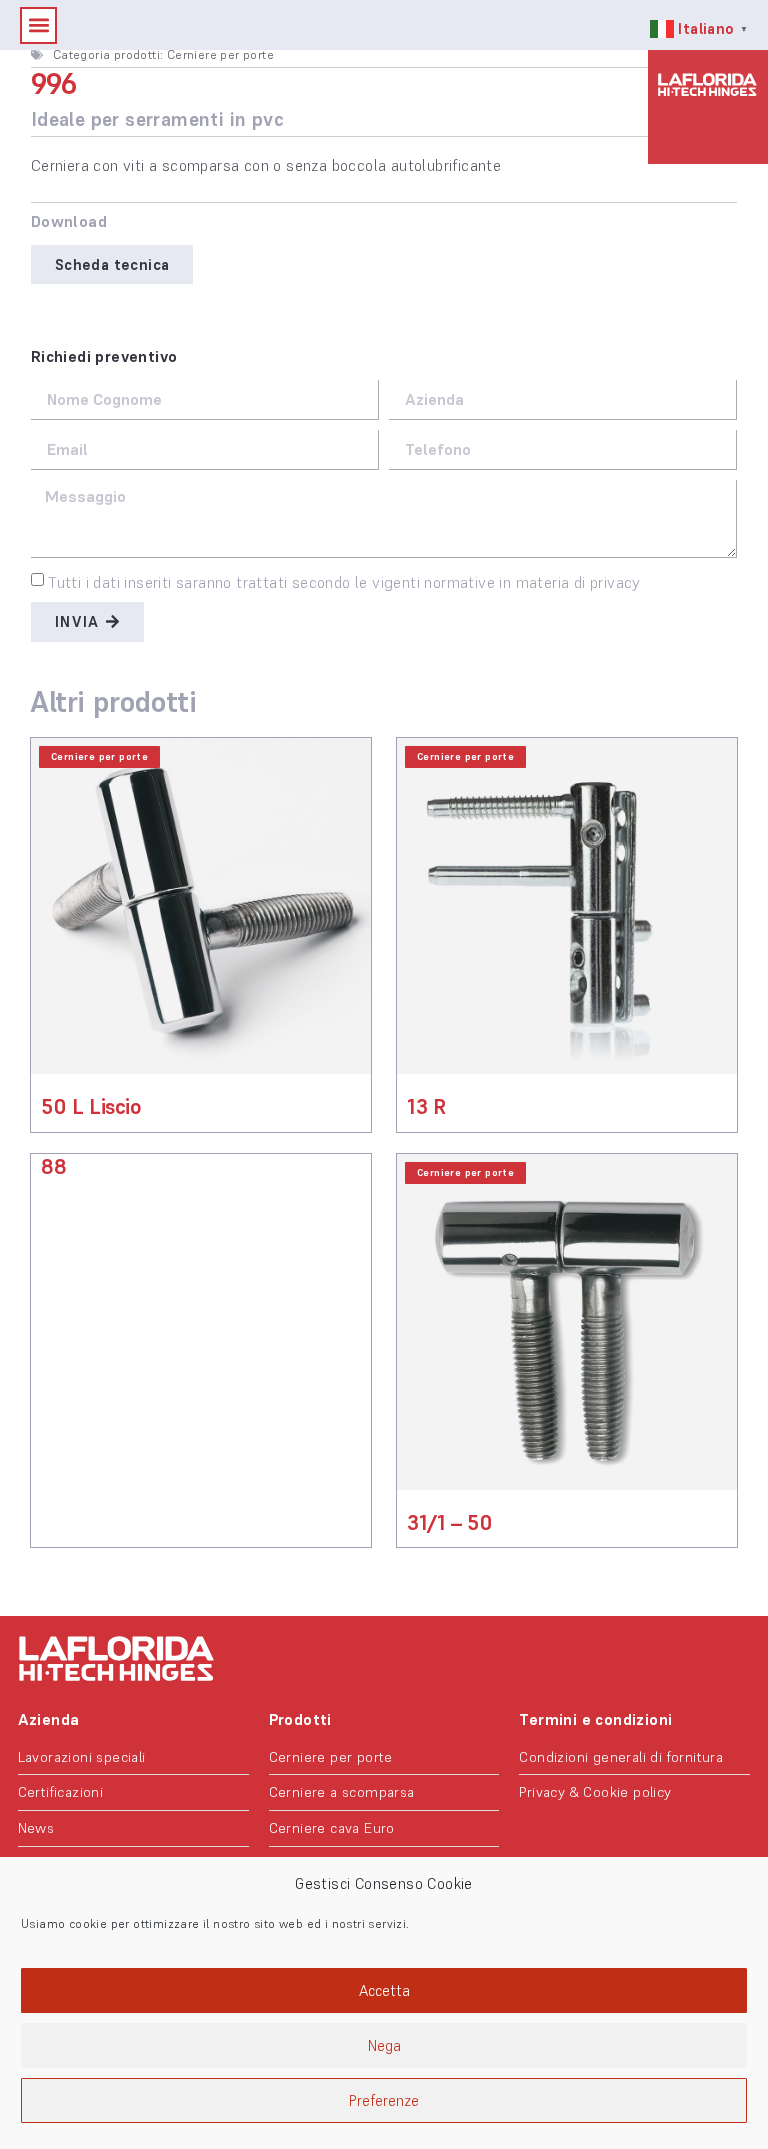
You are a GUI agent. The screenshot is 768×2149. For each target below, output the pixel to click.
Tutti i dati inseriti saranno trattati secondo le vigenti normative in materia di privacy (344, 582)
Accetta (384, 1990)
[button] (38, 25)
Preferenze (384, 2100)
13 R (426, 1106)
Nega (384, 2045)
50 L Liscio (91, 1106)
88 (53, 1166)
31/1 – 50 (449, 1522)
